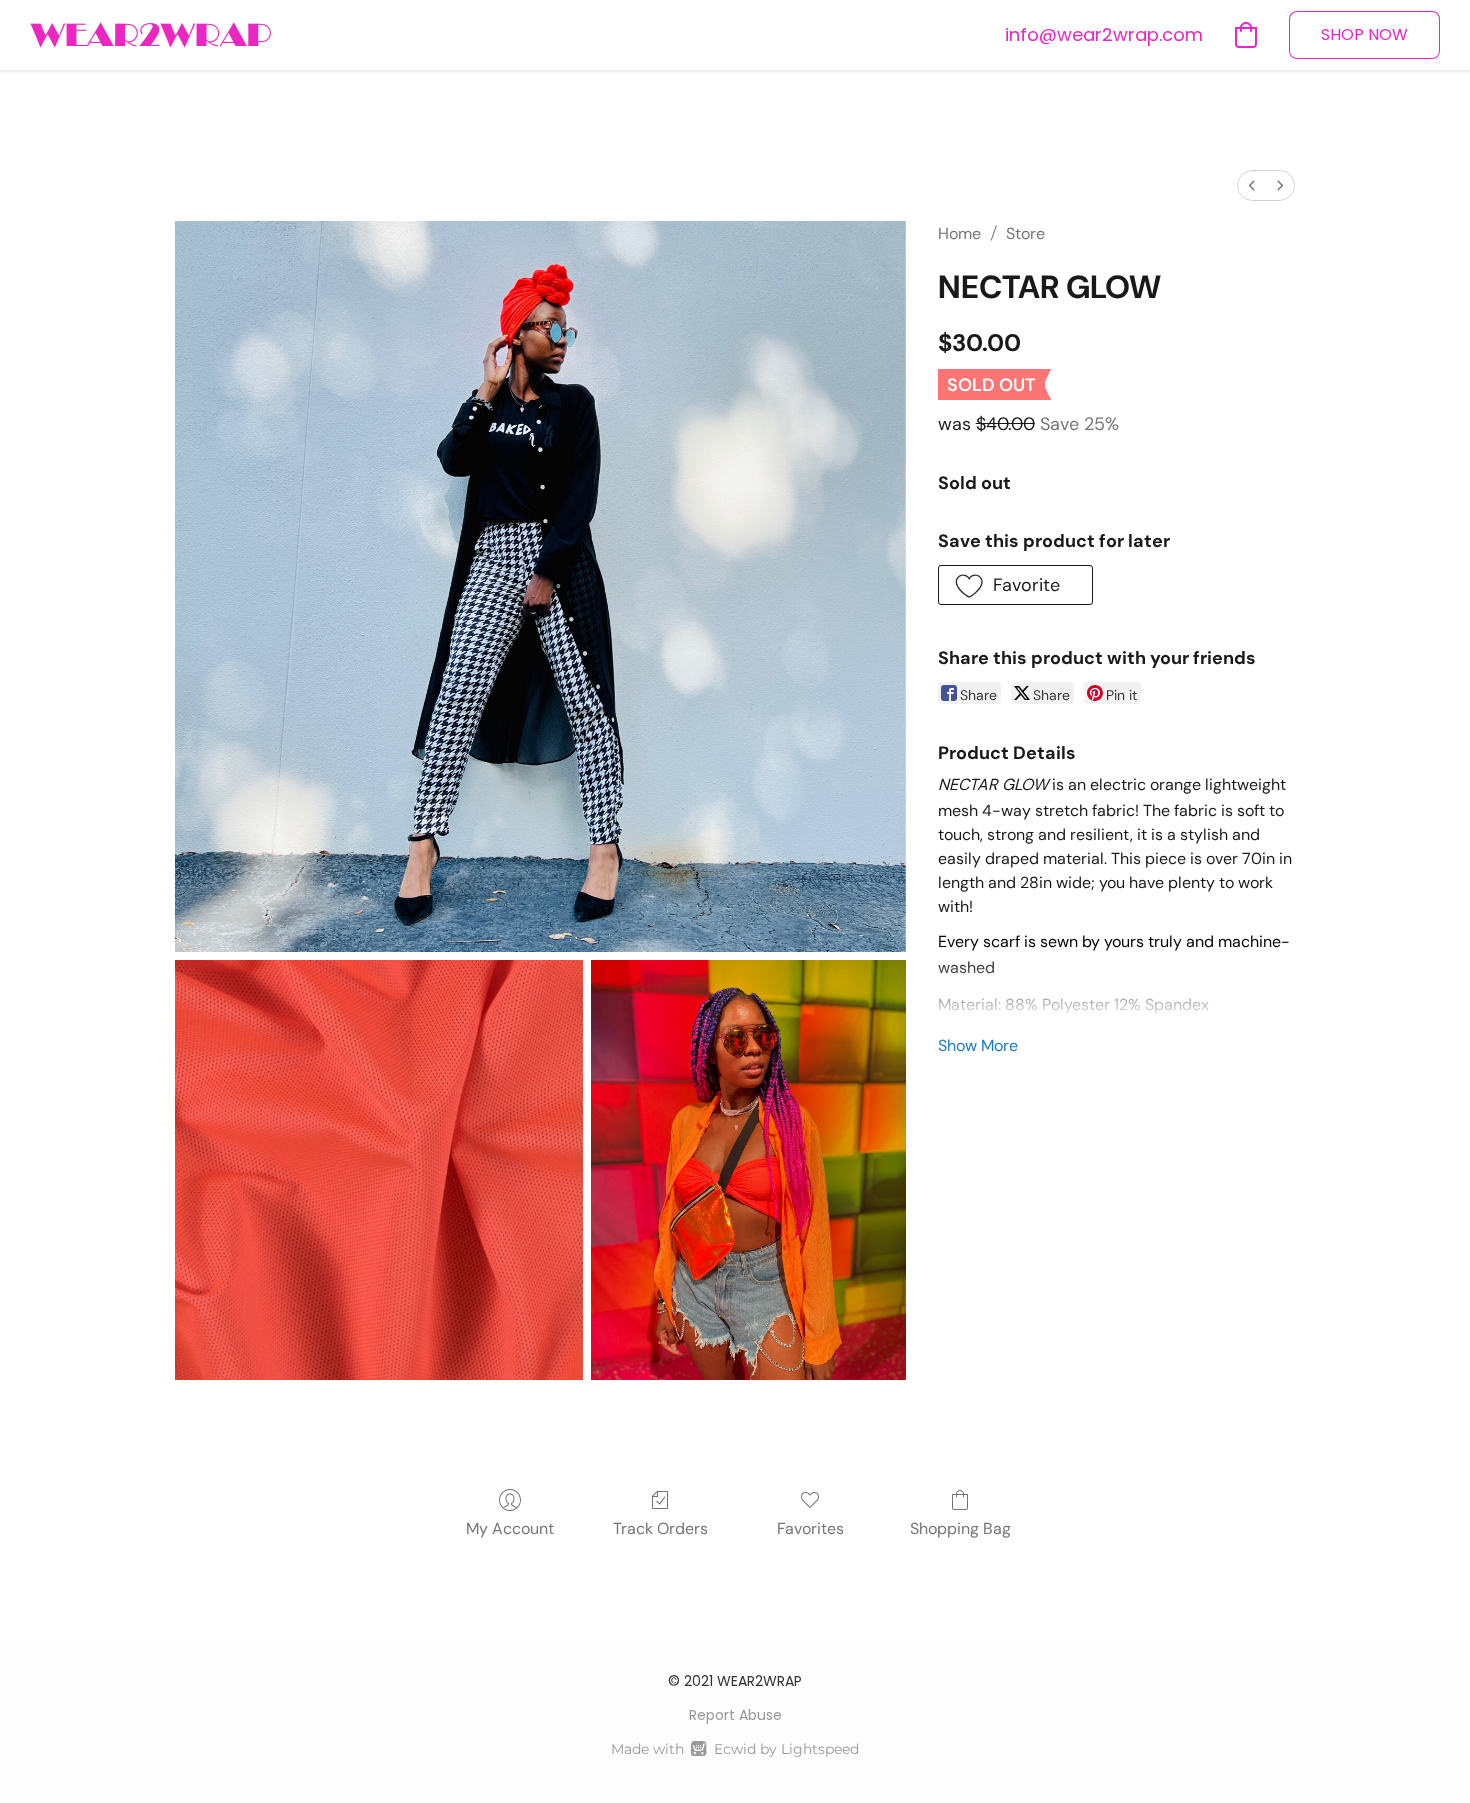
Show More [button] (978, 1045)
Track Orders (660, 1528)
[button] (150, 35)
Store (1025, 233)
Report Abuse (735, 1715)
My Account (510, 1528)
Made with (734, 1749)
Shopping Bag (960, 1528)
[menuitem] (1252, 185)
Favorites (810, 1528)
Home (959, 233)
